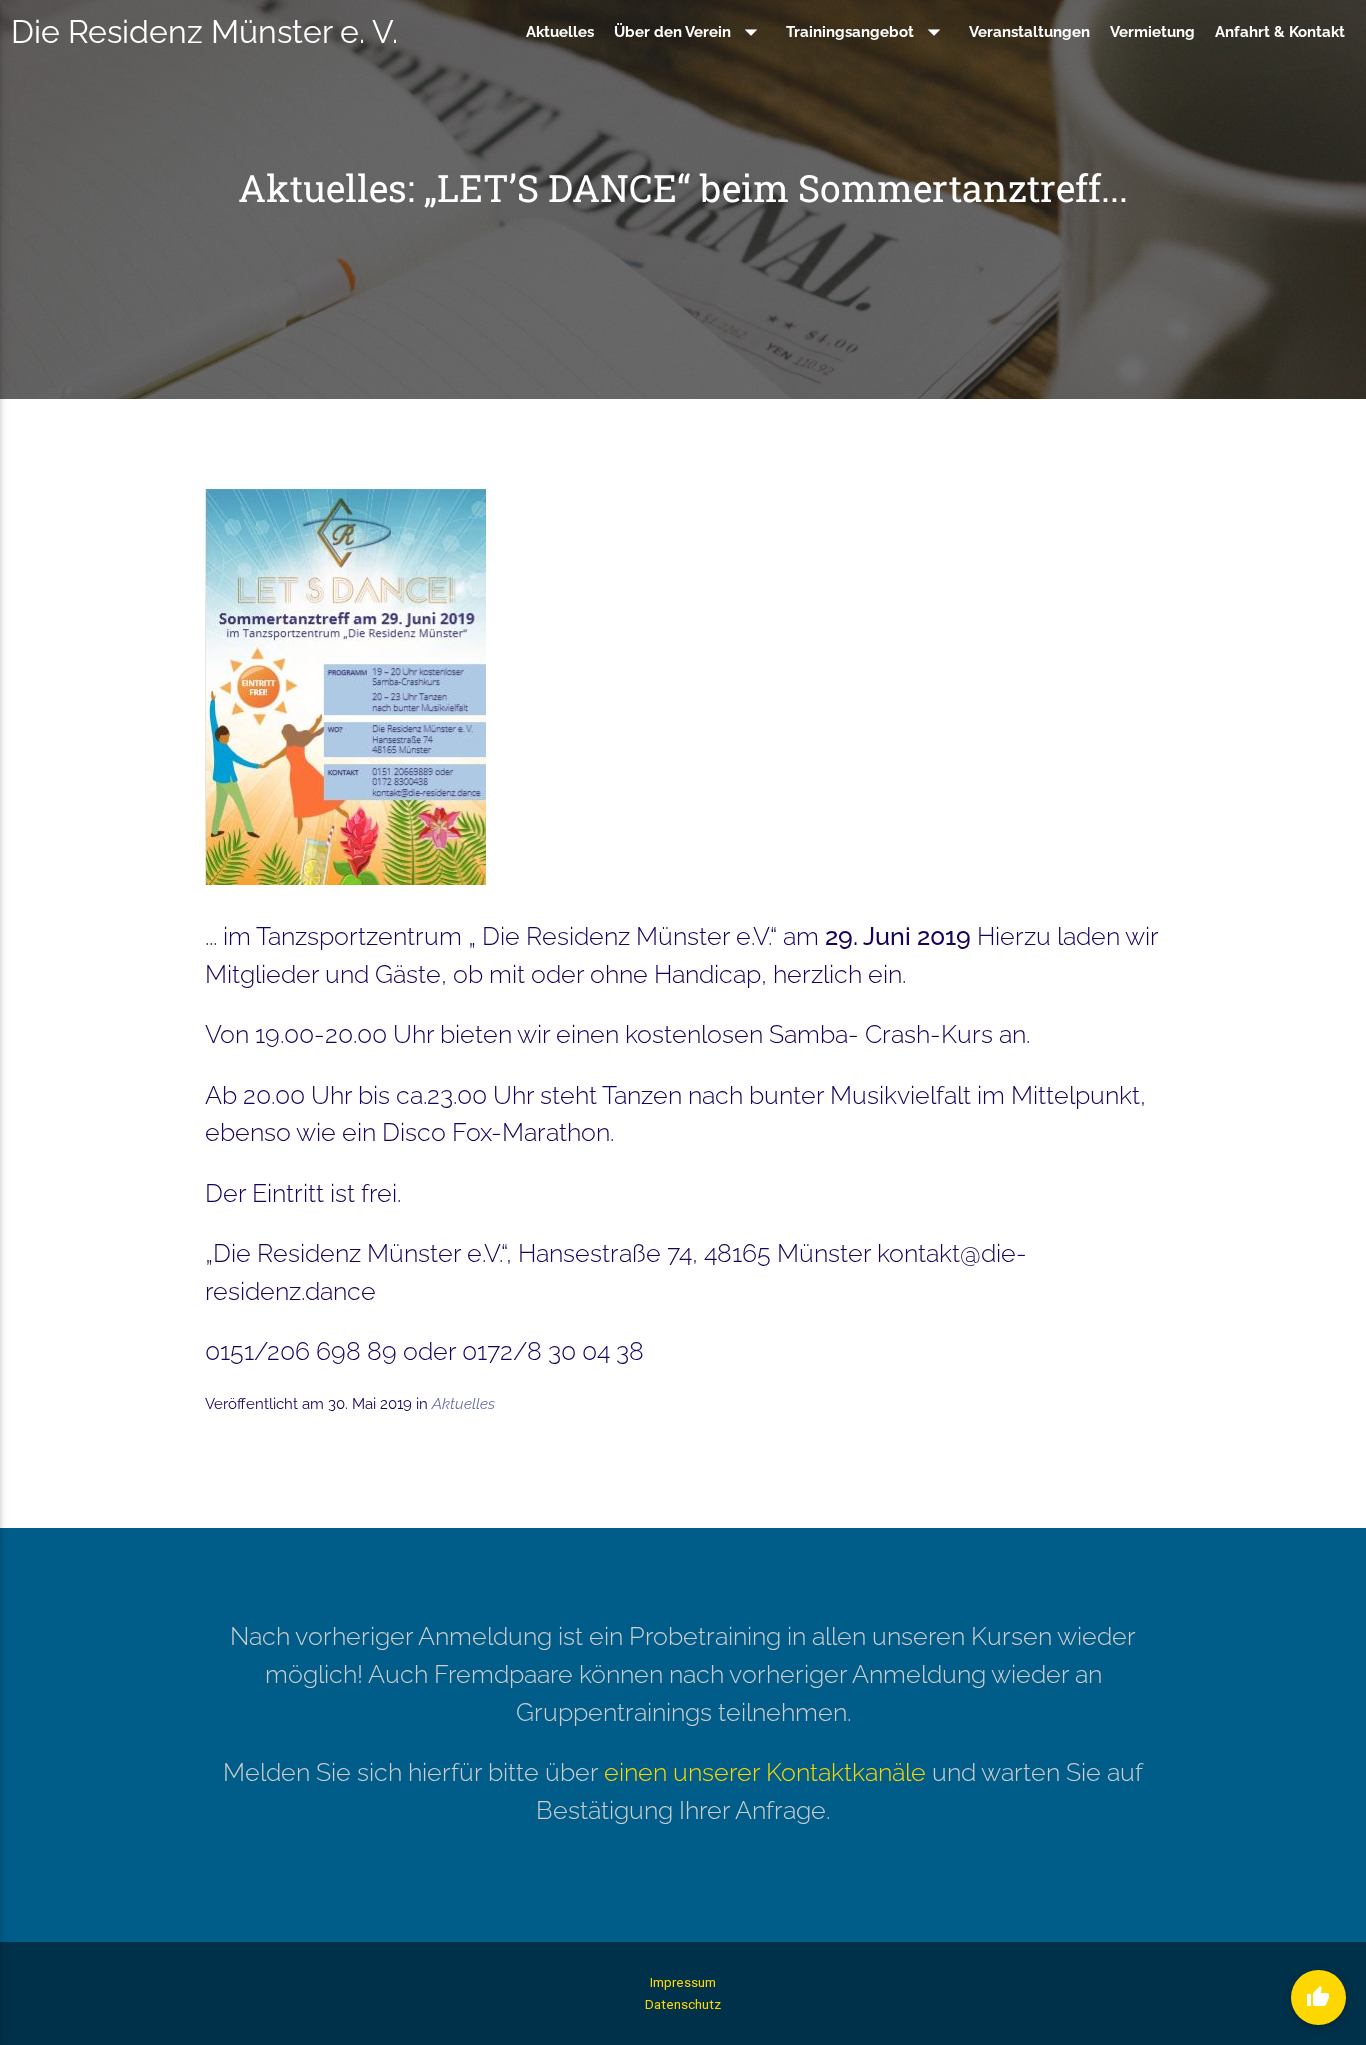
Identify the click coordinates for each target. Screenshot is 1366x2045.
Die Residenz (204, 31)
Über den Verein (690, 32)
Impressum (683, 1982)
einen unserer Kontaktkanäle (765, 1772)
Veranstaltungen (1029, 32)
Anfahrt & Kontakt (1280, 32)
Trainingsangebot (867, 32)
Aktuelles (560, 32)
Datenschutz (683, 2004)
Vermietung (1152, 32)
